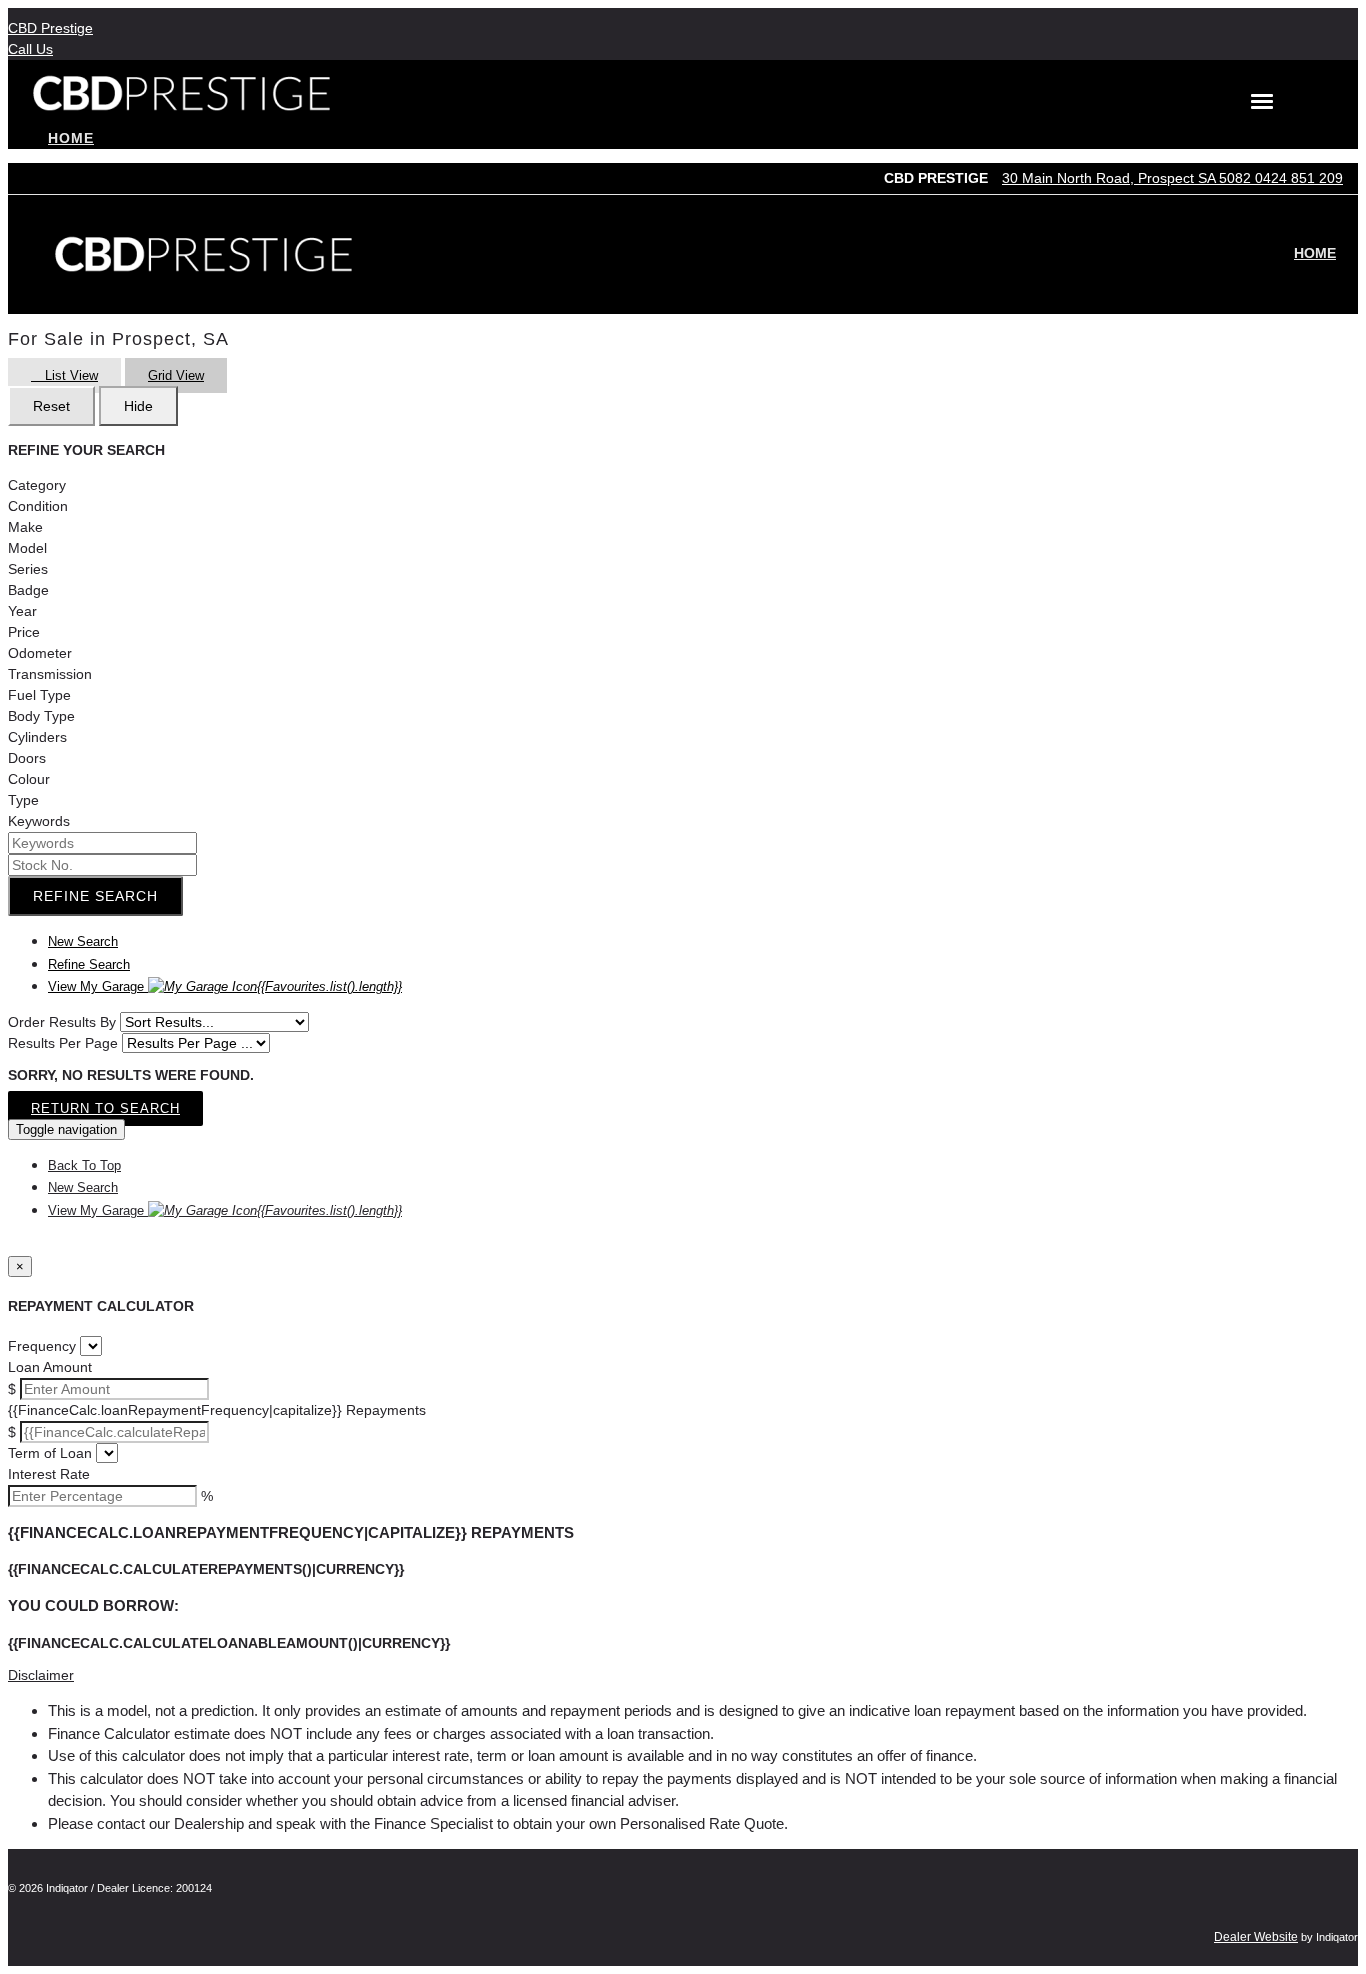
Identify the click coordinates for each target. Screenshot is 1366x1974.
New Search (83, 941)
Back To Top (84, 1165)
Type (23, 800)
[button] (683, 1675)
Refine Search (95, 896)
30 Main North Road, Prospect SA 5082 (1128, 178)
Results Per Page (63, 1043)
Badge (28, 590)
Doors (27, 758)
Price (24, 632)
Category (37, 485)
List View (69, 375)
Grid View (176, 375)
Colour (29, 779)
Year (22, 611)
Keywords (39, 821)
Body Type (41, 716)
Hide (138, 406)
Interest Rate (49, 1474)
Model (27, 548)
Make (25, 527)
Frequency (42, 1346)
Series (28, 569)
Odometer (40, 653)
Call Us (30, 49)
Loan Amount (50, 1367)
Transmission (50, 674)
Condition (38, 506)
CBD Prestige (50, 28)
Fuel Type (39, 695)
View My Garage (225, 986)
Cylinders (37, 737)
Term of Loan (50, 1453)
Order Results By (62, 1022)
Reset (51, 406)
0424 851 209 (1299, 178)
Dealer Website (1256, 1937)
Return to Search (105, 1108)
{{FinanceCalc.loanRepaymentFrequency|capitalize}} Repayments (217, 1410)
